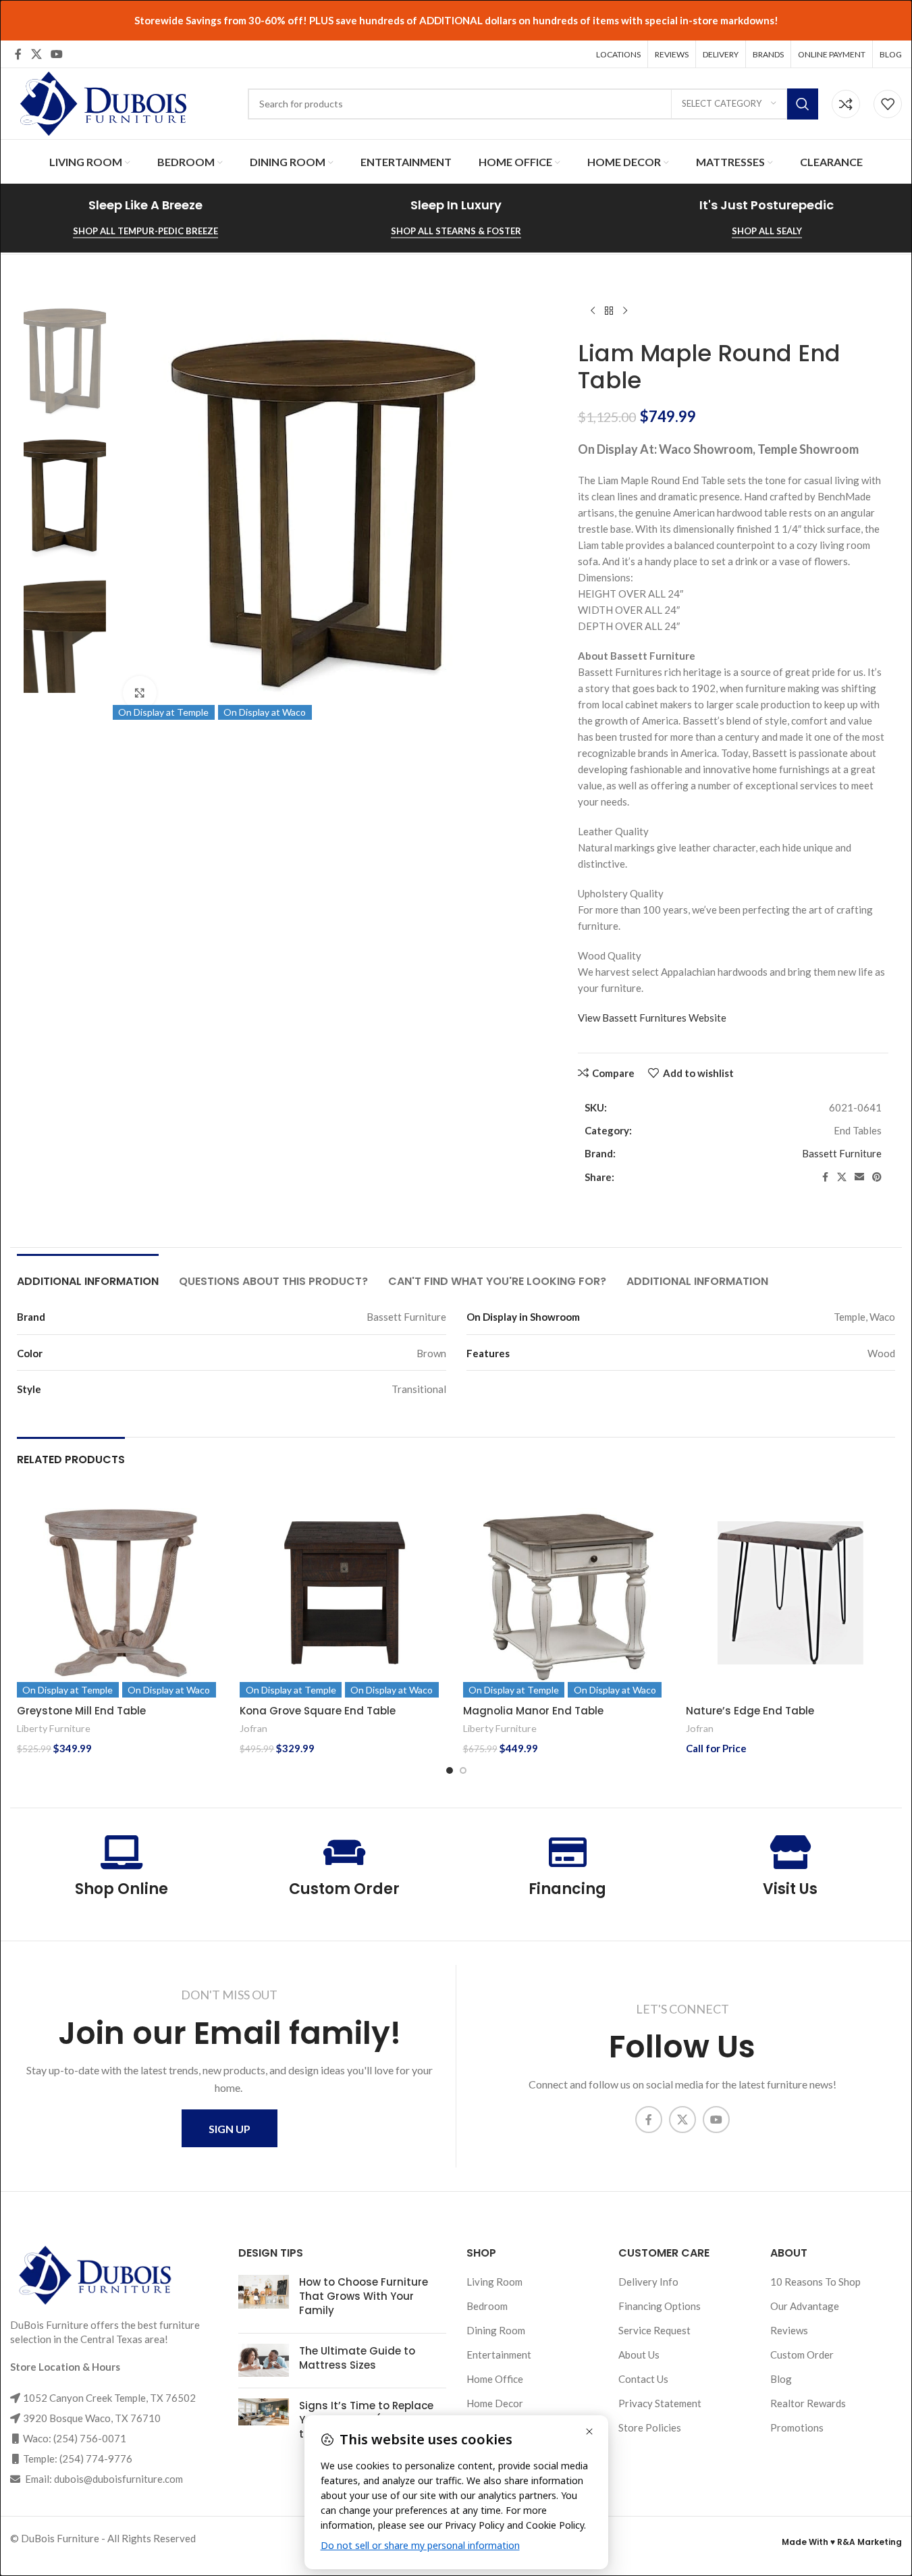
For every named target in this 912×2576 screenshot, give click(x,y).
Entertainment (499, 2355)
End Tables (858, 1130)
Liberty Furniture (54, 1728)
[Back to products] (609, 311)
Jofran (253, 1728)
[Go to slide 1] (450, 1770)
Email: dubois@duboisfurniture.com (103, 2479)
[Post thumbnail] (264, 2299)
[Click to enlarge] (140, 693)
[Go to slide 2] (463, 1770)
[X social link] (36, 54)
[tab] (88, 1274)
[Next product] (625, 311)
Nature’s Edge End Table (750, 1711)
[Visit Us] (790, 1852)
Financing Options (660, 2306)
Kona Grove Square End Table (318, 1711)
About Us (639, 2355)
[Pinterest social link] (877, 1177)
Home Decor (495, 2403)
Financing (567, 1889)
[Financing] (568, 1852)
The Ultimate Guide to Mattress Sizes (357, 2358)
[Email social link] (859, 1177)
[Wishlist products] (888, 104)
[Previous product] (593, 311)
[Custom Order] (344, 1852)
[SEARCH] (803, 104)
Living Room (494, 2282)
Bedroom (487, 2306)
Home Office (495, 2379)
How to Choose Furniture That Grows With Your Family (364, 2296)
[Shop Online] (122, 1852)
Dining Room (496, 2330)
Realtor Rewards (808, 2403)
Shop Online (122, 1889)
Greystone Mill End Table (81, 1711)
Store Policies (650, 2427)
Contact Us (643, 2379)
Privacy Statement (660, 2403)
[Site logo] (101, 102)
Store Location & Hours (65, 2367)
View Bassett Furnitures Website (652, 1018)
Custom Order (344, 1889)
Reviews (789, 2330)
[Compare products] (846, 104)
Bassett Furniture (842, 1153)
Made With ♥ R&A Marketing (842, 2542)
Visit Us (790, 1889)
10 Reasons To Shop (815, 2282)
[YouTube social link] (56, 54)
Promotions (797, 2427)
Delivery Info (648, 2282)
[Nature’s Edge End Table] (790, 1593)
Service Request (654, 2330)
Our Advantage (805, 2306)
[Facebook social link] (18, 54)
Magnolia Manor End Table (533, 1711)
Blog (781, 2379)
